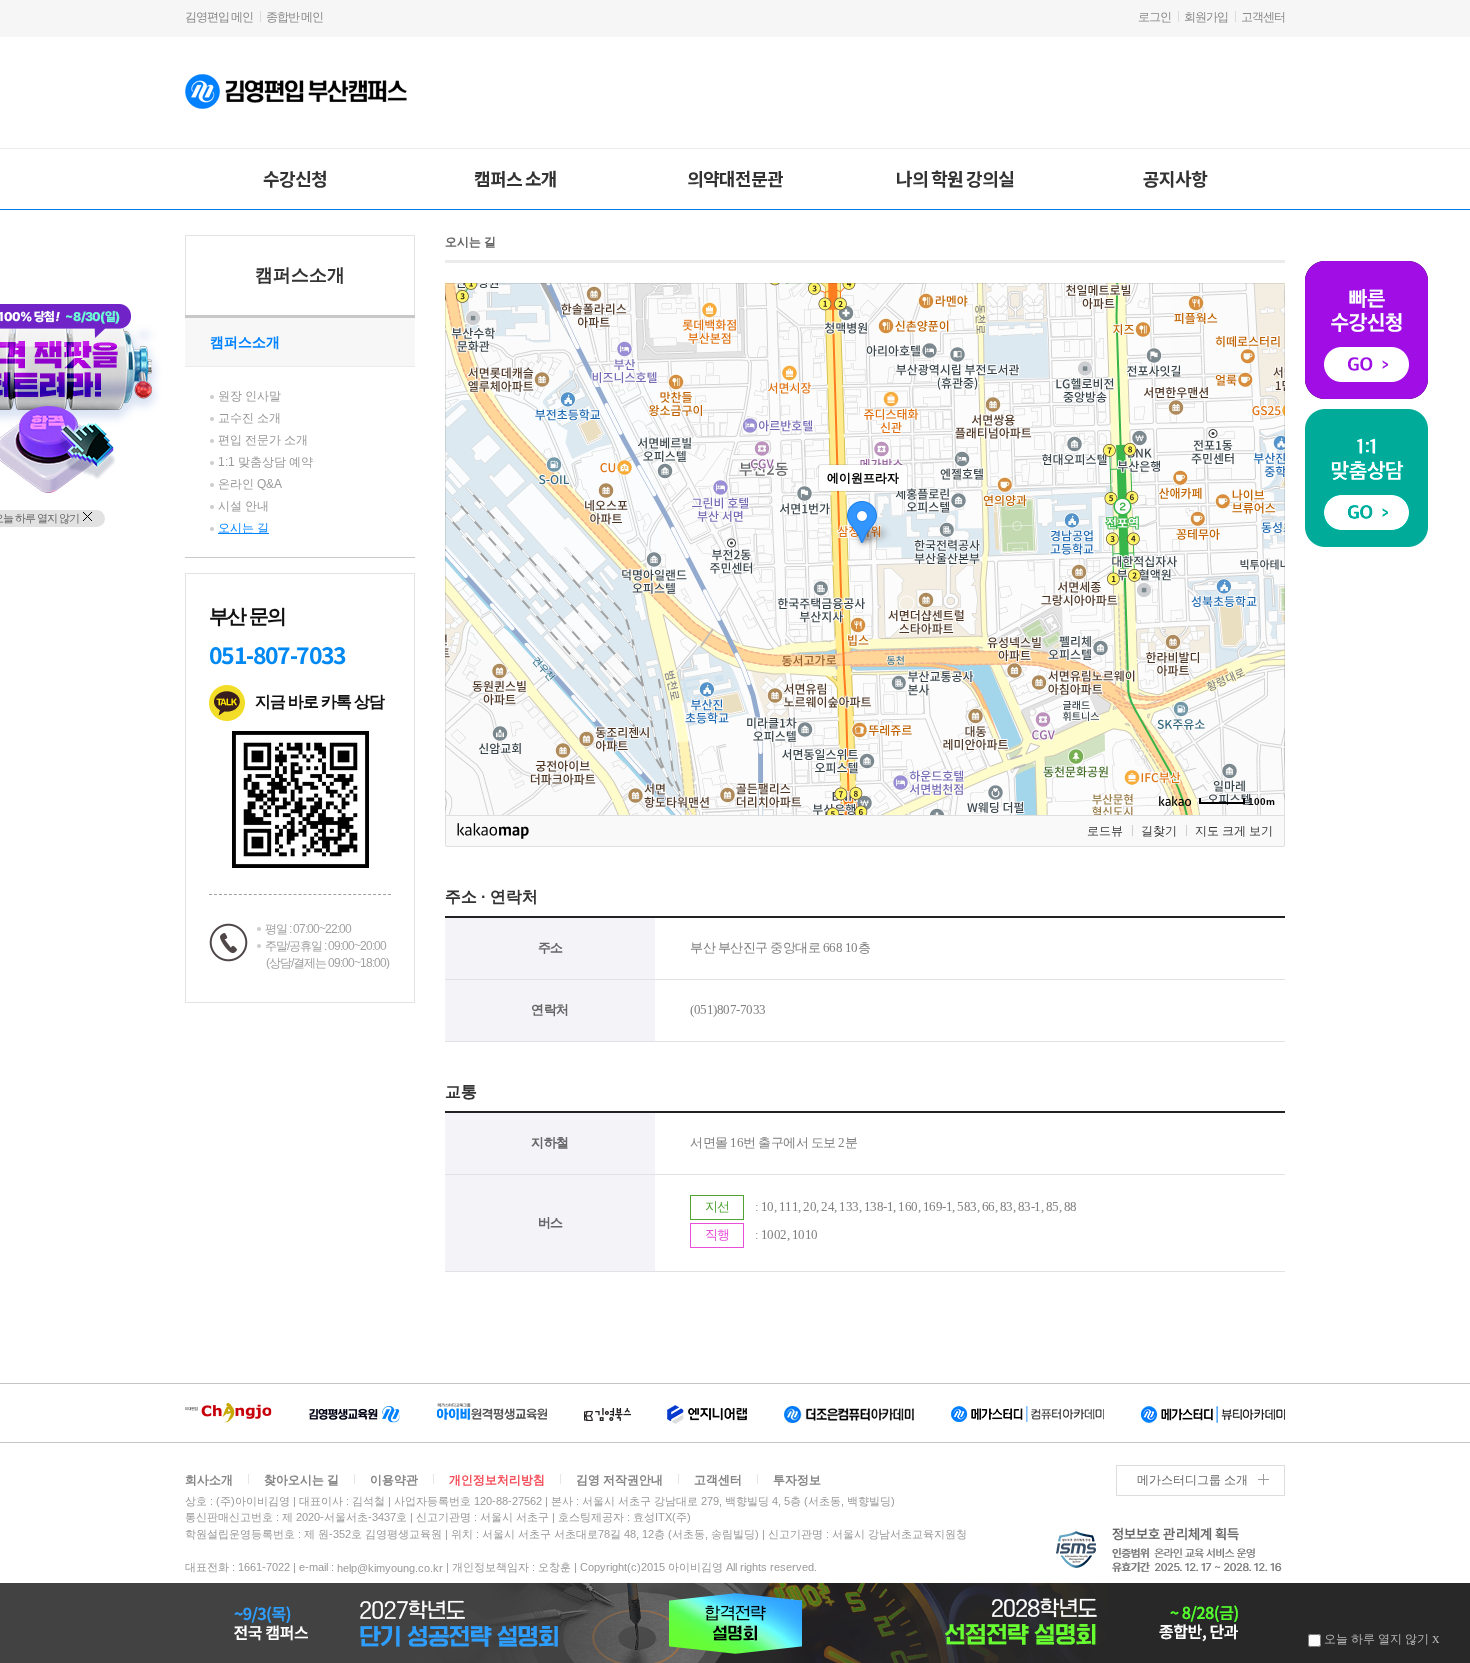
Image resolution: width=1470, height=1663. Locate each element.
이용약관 (394, 1480)
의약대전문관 (735, 178)
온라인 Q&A (250, 484)
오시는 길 (243, 528)
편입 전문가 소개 (263, 440)
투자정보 (797, 1480)
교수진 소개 (249, 418)
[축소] (1260, 546)
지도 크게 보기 (1234, 831)
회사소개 (209, 1480)
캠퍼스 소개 (515, 178)
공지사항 (1175, 178)
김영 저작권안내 (619, 1480)
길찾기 (1159, 831)
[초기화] (1260, 584)
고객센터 (1263, 17)
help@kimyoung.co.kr (390, 1568)
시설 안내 (243, 506)
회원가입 (1206, 17)
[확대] (1260, 513)
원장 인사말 (249, 396)
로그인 (1154, 17)
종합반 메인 (294, 17)
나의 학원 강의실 (955, 178)
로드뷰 (1105, 831)
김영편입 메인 (219, 17)
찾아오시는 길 (301, 1480)
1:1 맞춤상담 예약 (265, 462)
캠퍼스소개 (300, 275)
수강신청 (295, 178)
